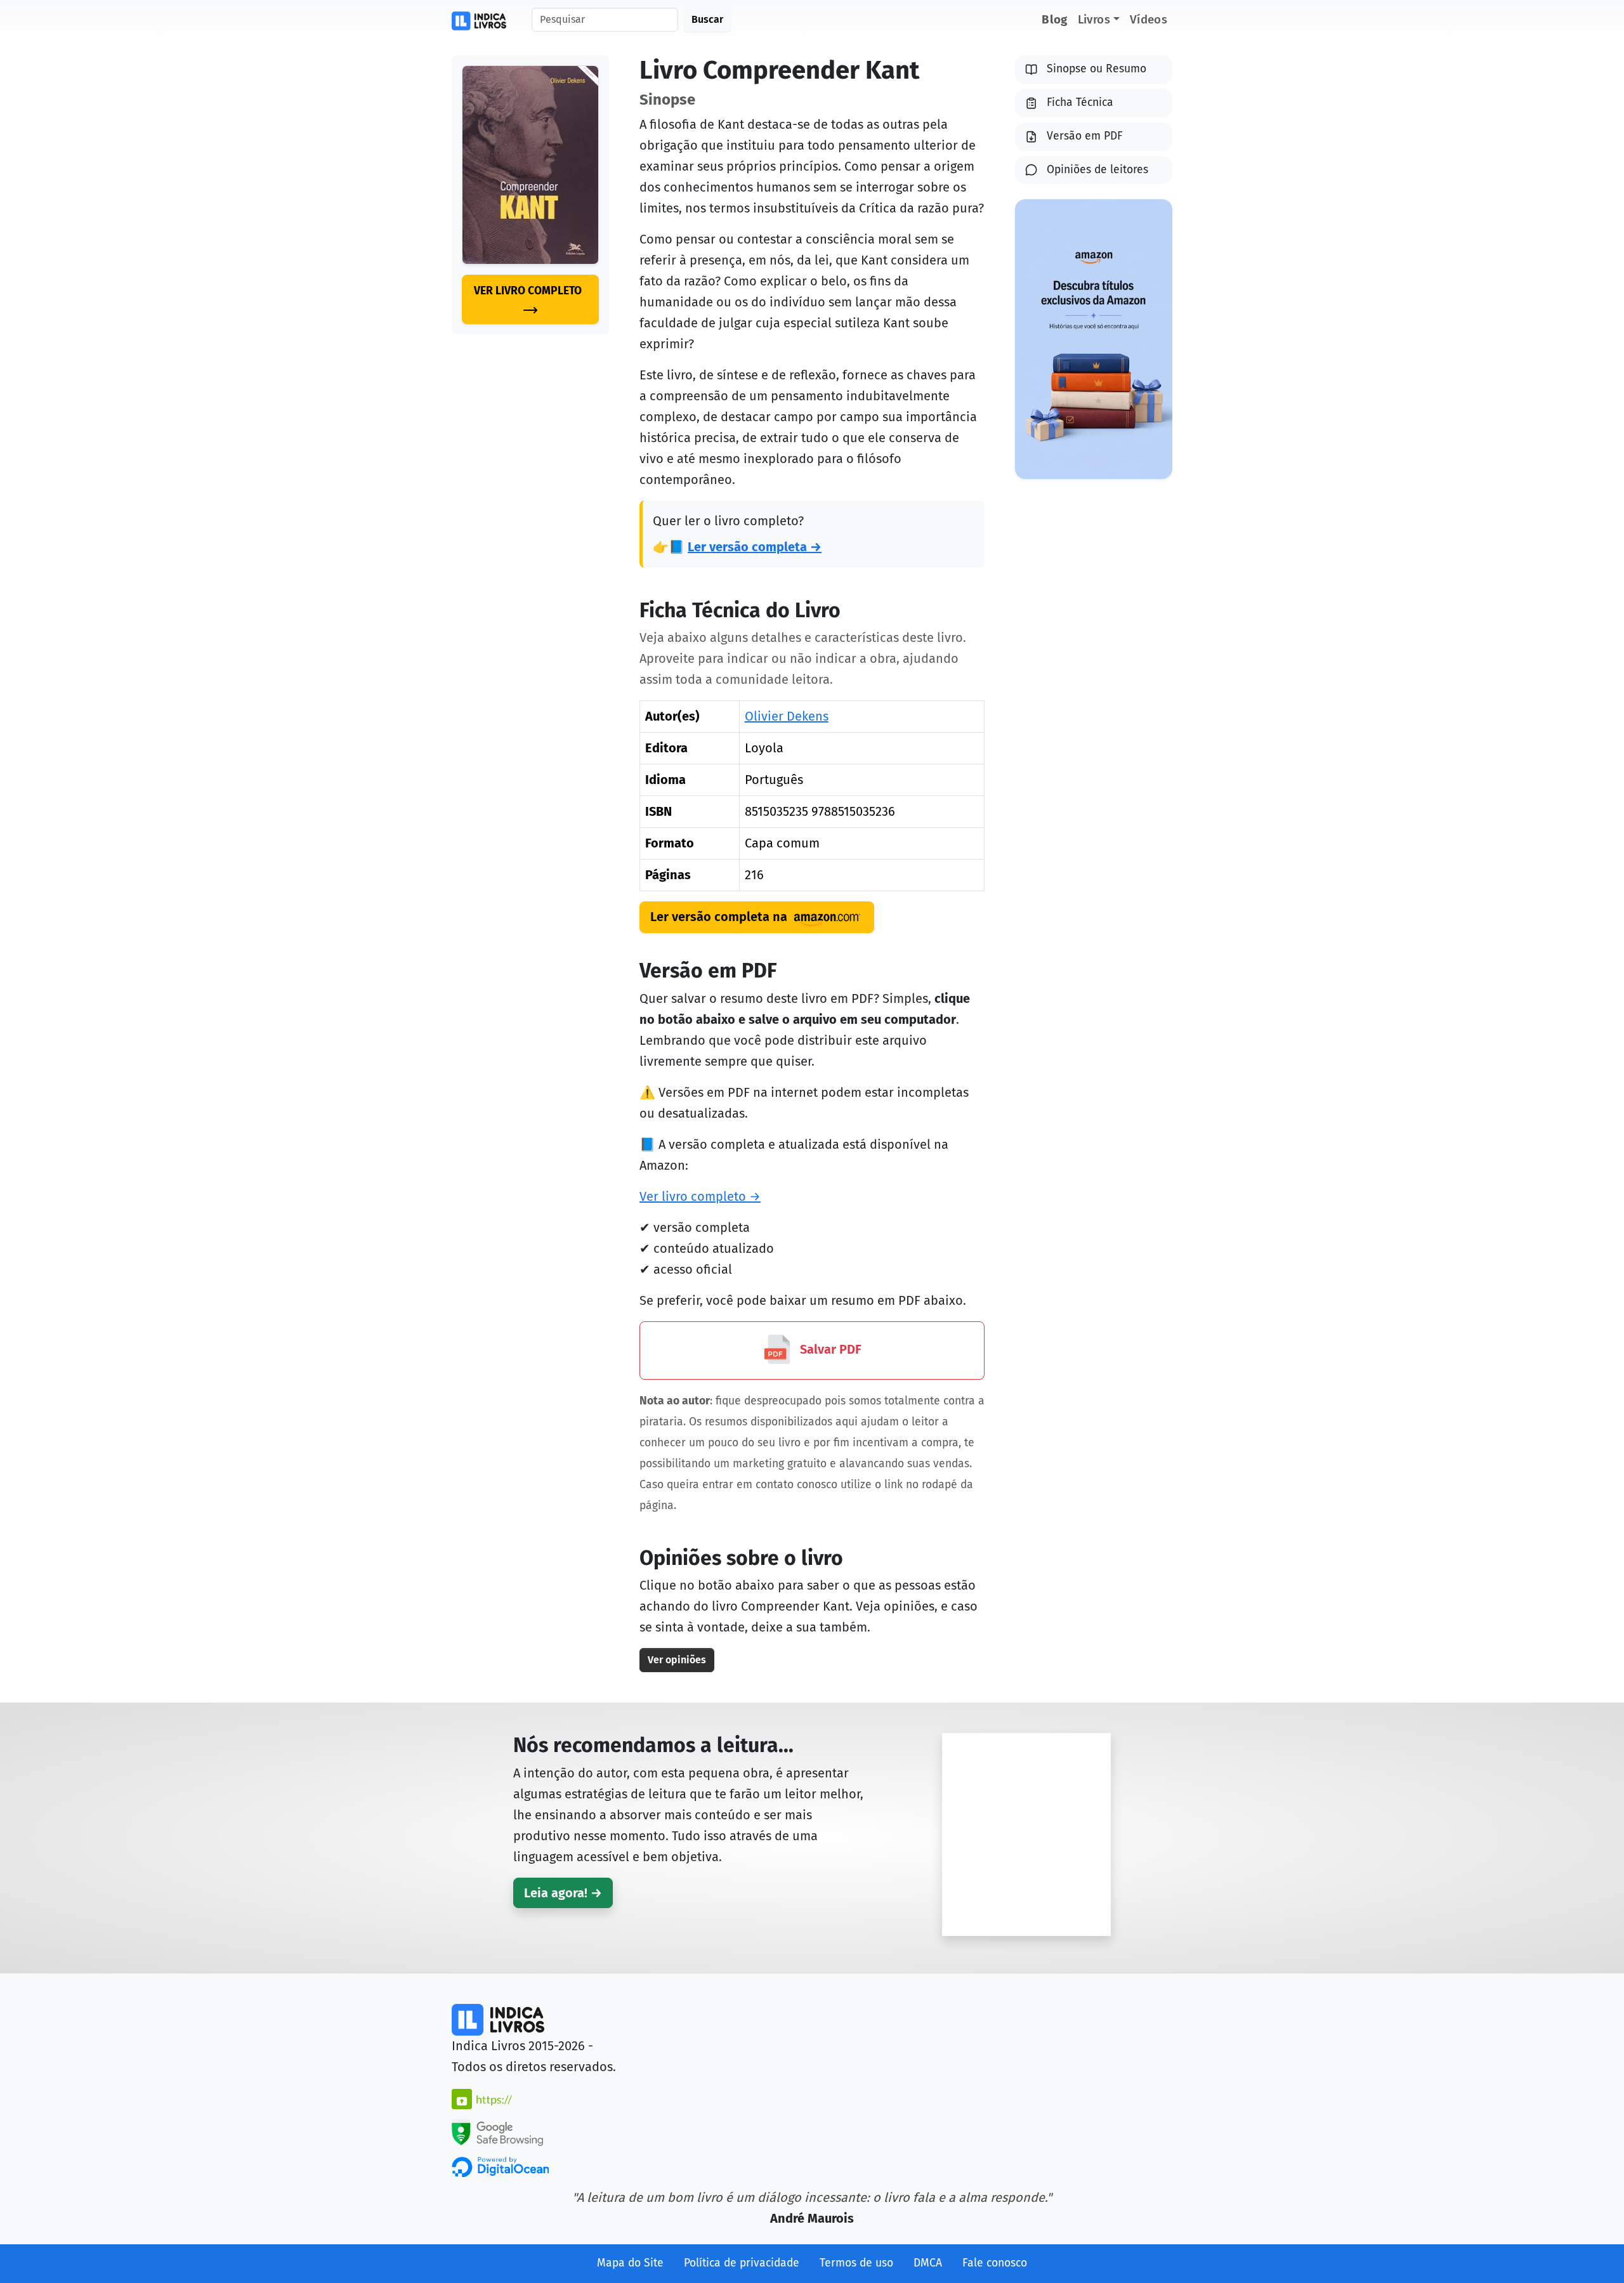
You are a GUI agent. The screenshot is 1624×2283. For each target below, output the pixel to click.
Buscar (707, 19)
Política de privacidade (742, 2263)
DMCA (928, 2263)
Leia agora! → (563, 1893)
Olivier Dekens (787, 716)
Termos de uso (856, 2263)
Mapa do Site (630, 2263)
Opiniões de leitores (1097, 170)
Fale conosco (995, 2263)
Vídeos (1149, 19)
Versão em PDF (1085, 136)
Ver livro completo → (700, 1196)
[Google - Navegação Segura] (497, 2131)
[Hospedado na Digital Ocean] (500, 2166)
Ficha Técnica (1080, 102)
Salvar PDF (829, 1349)
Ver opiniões (677, 1660)
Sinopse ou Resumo (1097, 69)
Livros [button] (1094, 19)
